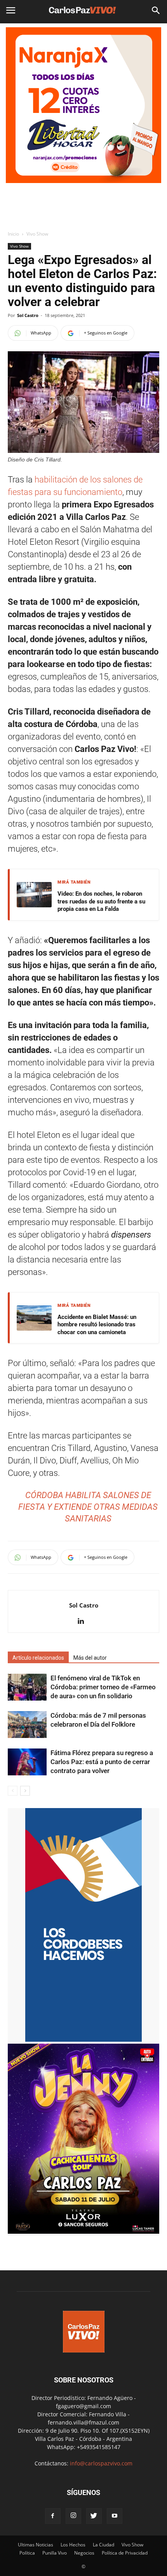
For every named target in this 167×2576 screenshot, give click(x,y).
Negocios (84, 2553)
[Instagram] (73, 2516)
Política (27, 2553)
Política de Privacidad (125, 2553)
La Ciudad (104, 2545)
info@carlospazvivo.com (101, 2463)
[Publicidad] (83, 105)
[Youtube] (115, 2516)
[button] (156, 11)
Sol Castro (28, 315)
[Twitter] (94, 2516)
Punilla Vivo (55, 2553)
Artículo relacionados (38, 1658)
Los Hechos (73, 2545)
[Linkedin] (84, 1622)
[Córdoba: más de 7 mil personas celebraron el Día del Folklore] (27, 1725)
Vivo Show (37, 234)
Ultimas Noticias (36, 2545)
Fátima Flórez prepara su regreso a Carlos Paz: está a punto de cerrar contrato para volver (102, 1762)
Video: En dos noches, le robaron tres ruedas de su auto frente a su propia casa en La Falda (101, 901)
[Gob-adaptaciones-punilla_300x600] (83, 2040)
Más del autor (90, 1658)
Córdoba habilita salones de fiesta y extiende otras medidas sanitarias (88, 1507)
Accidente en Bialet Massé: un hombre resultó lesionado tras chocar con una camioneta (97, 1325)
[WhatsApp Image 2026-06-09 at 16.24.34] (83, 2232)
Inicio (13, 234)
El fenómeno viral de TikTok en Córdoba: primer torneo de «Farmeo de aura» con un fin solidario (103, 1687)
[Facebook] (53, 2516)
